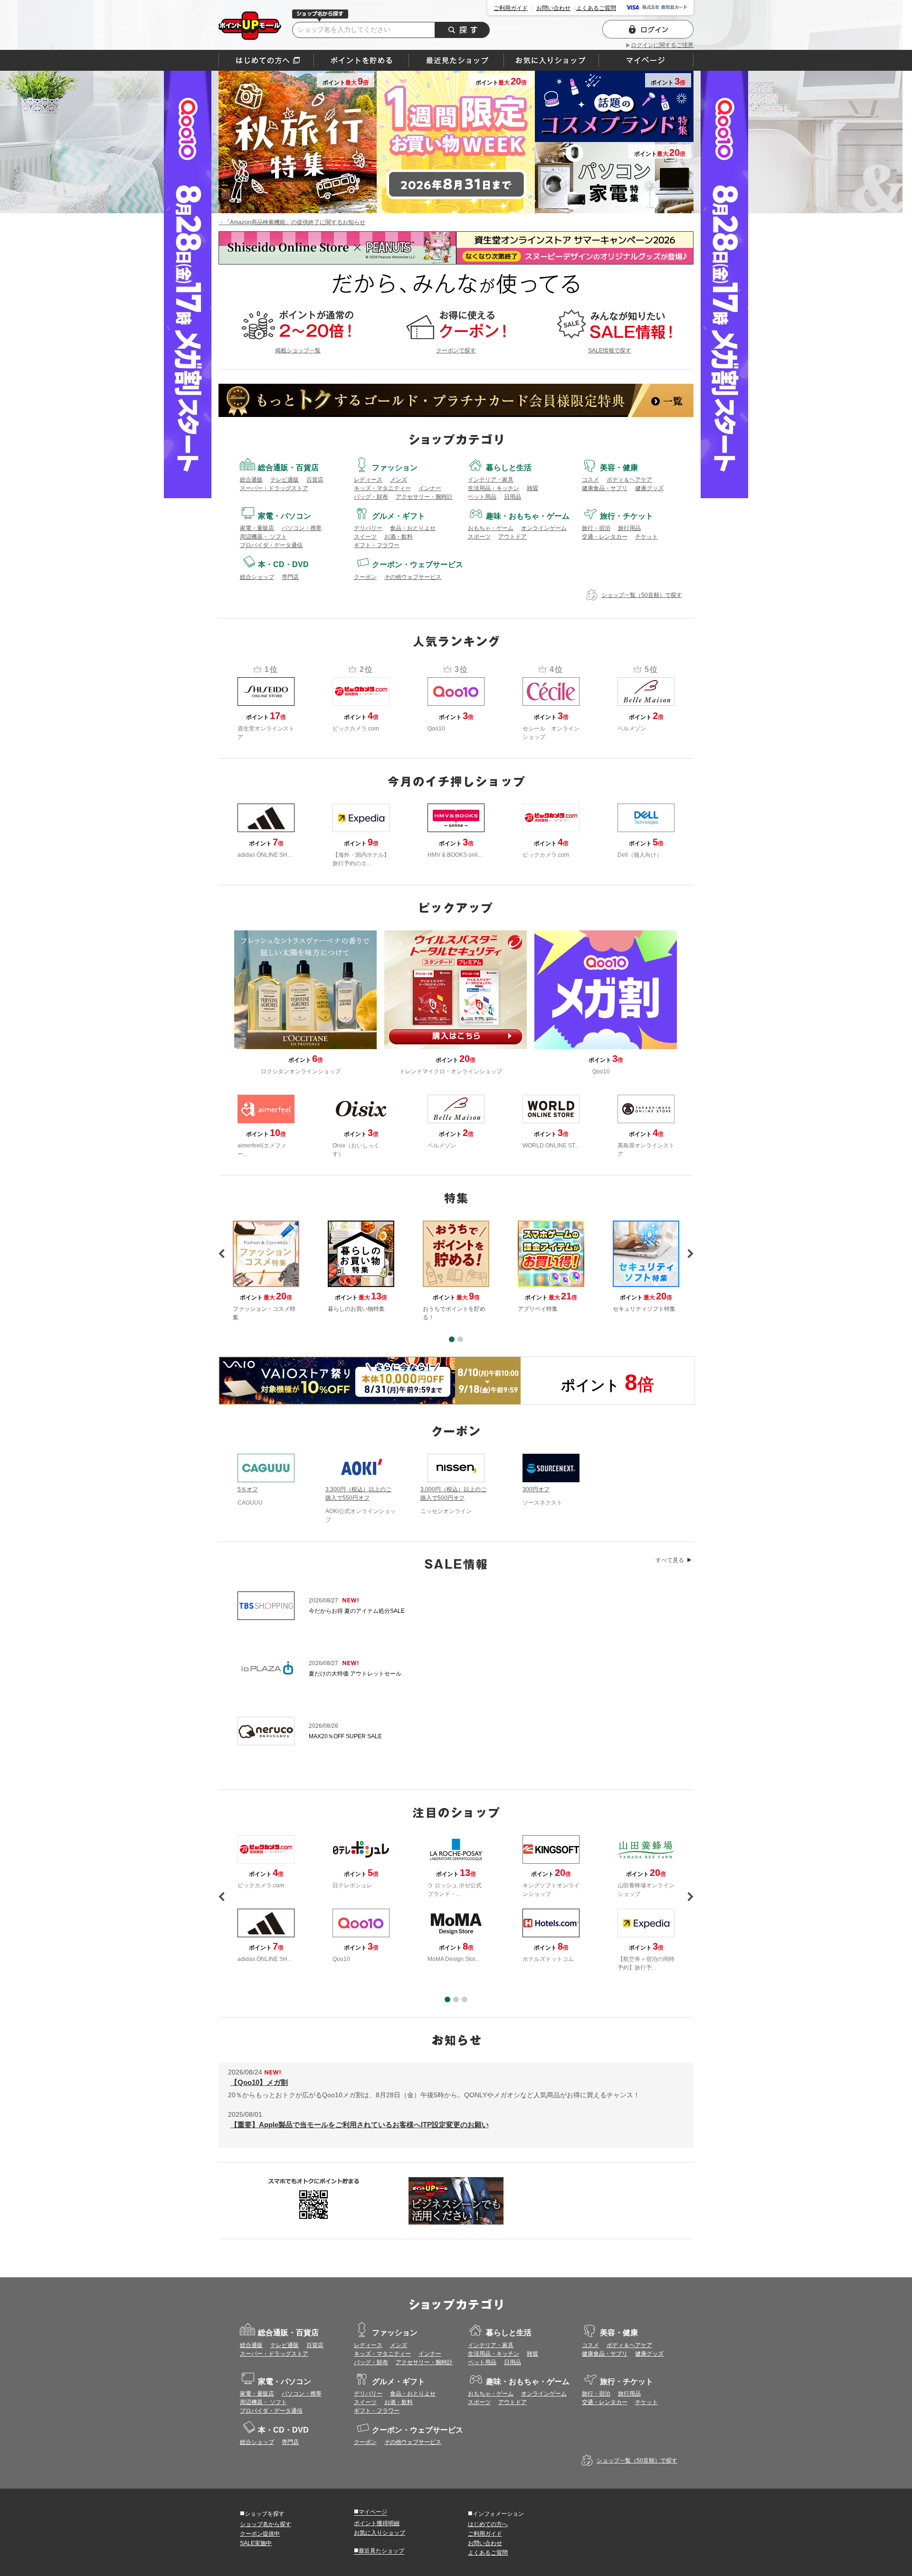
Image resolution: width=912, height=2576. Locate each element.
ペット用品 (482, 497)
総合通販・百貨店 (288, 468)
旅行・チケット (627, 516)
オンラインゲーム (544, 528)
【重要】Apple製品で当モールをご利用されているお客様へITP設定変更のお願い (360, 2125)
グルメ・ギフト (399, 516)
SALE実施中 (256, 2543)
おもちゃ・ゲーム (491, 528)
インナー (430, 488)
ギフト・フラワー (377, 545)
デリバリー (368, 528)
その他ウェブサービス (413, 577)
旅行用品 (629, 528)
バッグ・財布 (371, 497)
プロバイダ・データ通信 (271, 545)
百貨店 (315, 480)
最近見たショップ (379, 2550)
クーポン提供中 (260, 2534)
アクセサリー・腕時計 (424, 497)
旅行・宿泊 (596, 528)
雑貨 (532, 488)
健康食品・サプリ (605, 488)
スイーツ (365, 537)
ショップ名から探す (266, 2524)
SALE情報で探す (610, 350)
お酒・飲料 (399, 537)
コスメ (590, 480)
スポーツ (479, 537)
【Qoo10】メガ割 (259, 2082)
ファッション (395, 468)
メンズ (399, 480)
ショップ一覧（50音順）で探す (642, 595)
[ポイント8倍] (370, 1381)
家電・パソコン (285, 516)
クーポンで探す (456, 350)
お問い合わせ (553, 8)
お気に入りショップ (380, 2533)
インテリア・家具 (491, 480)
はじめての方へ (266, 60)
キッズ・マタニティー (382, 488)
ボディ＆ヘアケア (629, 480)
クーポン (365, 577)
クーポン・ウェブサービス (418, 564)
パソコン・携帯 (302, 528)
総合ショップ (257, 577)
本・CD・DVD (283, 564)
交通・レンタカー (605, 537)
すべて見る (670, 1560)
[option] (456, 1271)
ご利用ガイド (511, 8)
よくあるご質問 (596, 8)
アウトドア (513, 537)
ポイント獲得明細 (377, 2523)
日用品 (513, 497)
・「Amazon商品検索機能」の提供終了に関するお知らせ (292, 222)
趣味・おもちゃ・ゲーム (528, 516)
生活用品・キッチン (494, 488)
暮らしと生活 (509, 468)
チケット (646, 537)
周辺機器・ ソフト (263, 537)
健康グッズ (649, 488)
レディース (368, 480)
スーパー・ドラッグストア (274, 488)
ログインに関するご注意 (662, 45)
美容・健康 (619, 468)
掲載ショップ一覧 (298, 350)
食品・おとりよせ (413, 528)
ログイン (648, 29)
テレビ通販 (285, 480)
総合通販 (251, 480)
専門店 (290, 577)
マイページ (370, 2511)
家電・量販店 (257, 528)
